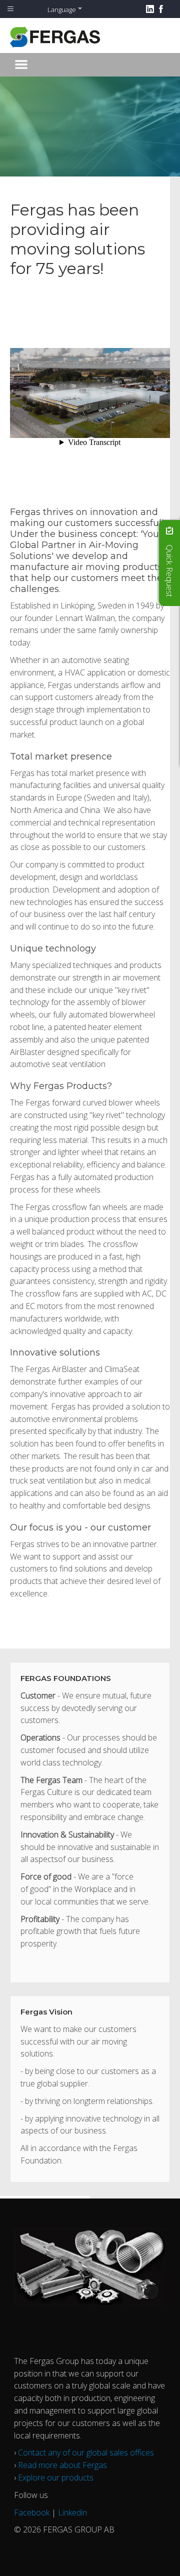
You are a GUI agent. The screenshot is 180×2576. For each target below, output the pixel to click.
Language (62, 9)
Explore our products (56, 2477)
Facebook (32, 2512)
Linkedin (72, 2512)
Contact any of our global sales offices (86, 2452)
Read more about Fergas (62, 2465)
